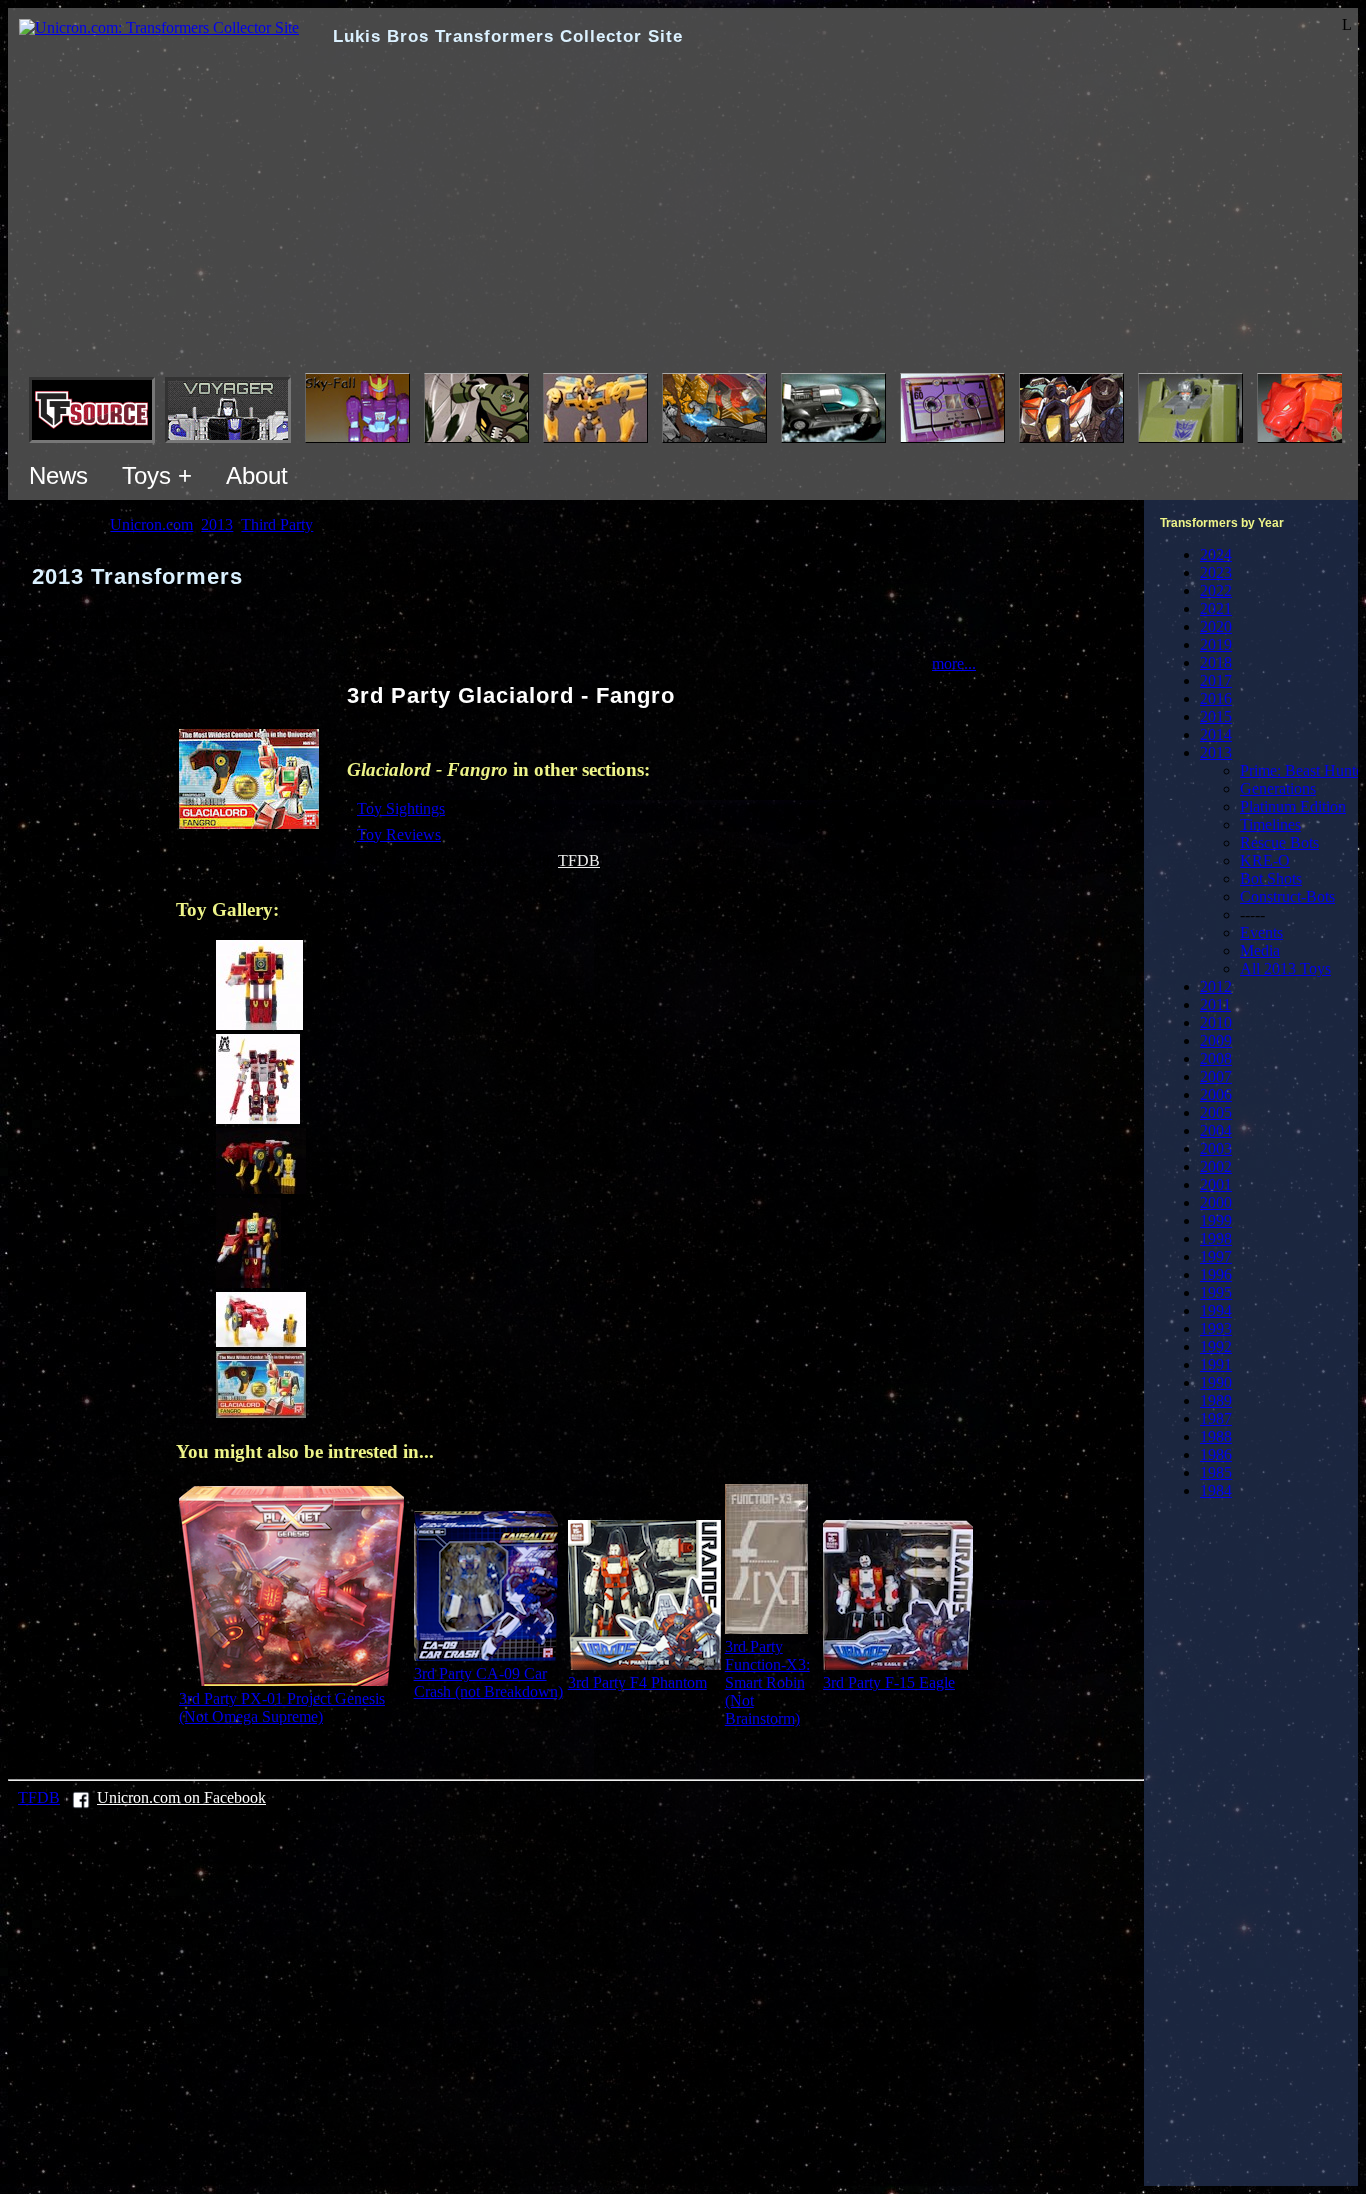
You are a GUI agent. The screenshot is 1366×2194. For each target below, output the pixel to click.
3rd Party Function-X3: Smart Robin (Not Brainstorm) (767, 1682)
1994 (1216, 1310)
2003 (1216, 1148)
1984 (1216, 1490)
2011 (1215, 1004)
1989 (1216, 1400)
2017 (1216, 680)
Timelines (1270, 824)
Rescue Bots (1279, 842)
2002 (1216, 1166)
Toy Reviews (399, 834)
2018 (1216, 662)
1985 (1216, 1472)
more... (954, 663)
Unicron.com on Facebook (181, 1797)
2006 (1216, 1094)
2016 (1216, 698)
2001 (1216, 1184)
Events (1261, 932)
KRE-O (1265, 860)
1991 (1216, 1364)
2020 (1216, 626)
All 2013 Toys (1285, 968)
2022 (1216, 590)
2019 (1216, 644)
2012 (1216, 986)
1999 (1216, 1220)
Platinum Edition (1293, 806)
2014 (1216, 734)
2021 (1216, 608)
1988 (1216, 1436)
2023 (1216, 572)
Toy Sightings (401, 808)
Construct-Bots (1287, 896)
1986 (1216, 1454)
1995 (1216, 1292)
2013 (1216, 752)
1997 (1216, 1256)
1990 (1216, 1382)
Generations (1278, 788)
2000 (1216, 1202)
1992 (1216, 1346)
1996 (1216, 1274)
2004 (1216, 1130)
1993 (1216, 1328)
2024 (1216, 554)
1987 (1216, 1418)
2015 (1216, 716)
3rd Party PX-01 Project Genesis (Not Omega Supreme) (282, 1707)
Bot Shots (1271, 878)
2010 (1216, 1022)
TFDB (579, 860)
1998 (1216, 1238)
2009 (1216, 1040)
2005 (1216, 1112)
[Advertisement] (683, 223)
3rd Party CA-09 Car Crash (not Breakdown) (488, 1682)
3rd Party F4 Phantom (637, 1682)
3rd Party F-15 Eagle (889, 1682)
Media (1260, 950)
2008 (1216, 1058)
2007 (1216, 1076)
